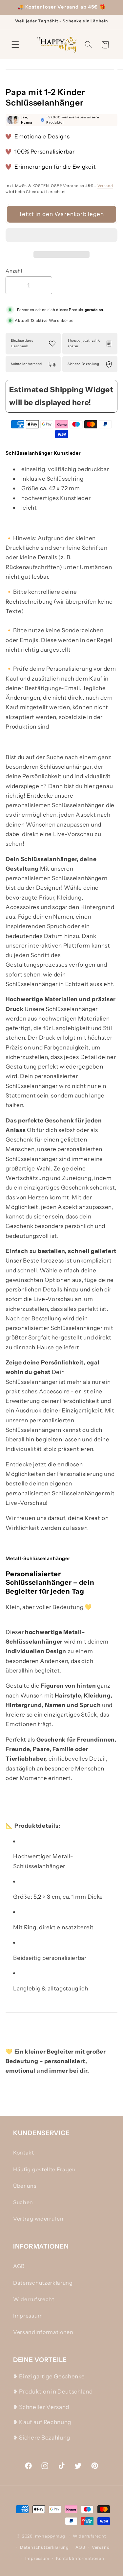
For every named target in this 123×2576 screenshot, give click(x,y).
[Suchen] (88, 45)
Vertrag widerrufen (38, 2219)
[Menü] (15, 45)
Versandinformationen (43, 2332)
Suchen (23, 2202)
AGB (19, 2266)
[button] (61, 237)
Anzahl (14, 271)
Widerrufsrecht (34, 2299)
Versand (105, 186)
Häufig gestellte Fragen (44, 2169)
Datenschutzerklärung (43, 2283)
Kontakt (24, 2153)
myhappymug (50, 2536)
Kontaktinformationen (80, 2558)
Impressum (28, 2316)
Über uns (25, 2186)
